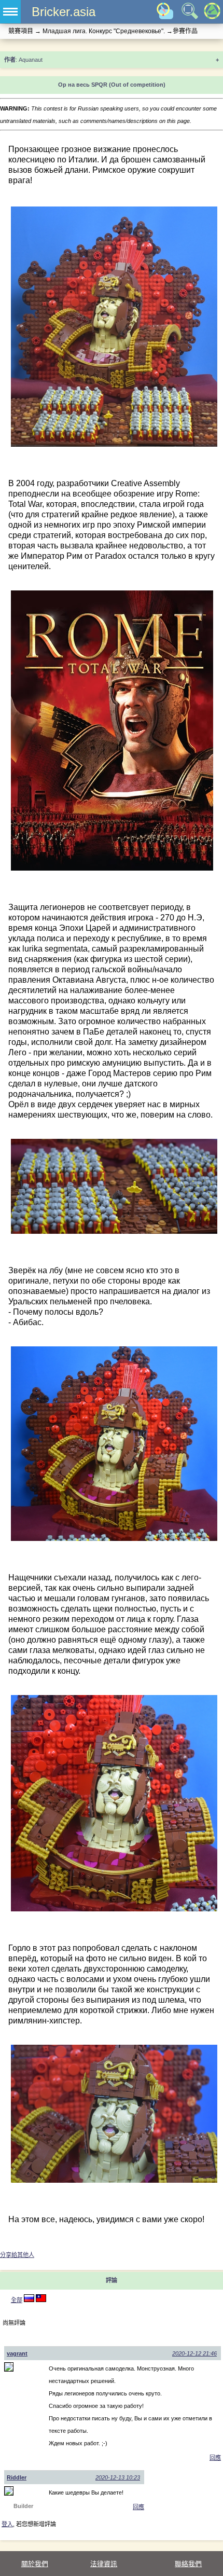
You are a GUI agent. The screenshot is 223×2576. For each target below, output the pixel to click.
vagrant (17, 2353)
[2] (29, 2300)
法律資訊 (104, 2564)
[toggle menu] (10, 12)
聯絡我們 (188, 2564)
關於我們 (35, 2564)
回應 (215, 2458)
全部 (17, 2300)
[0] (41, 2300)
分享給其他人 (17, 2255)
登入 (7, 2524)
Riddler (17, 2477)
